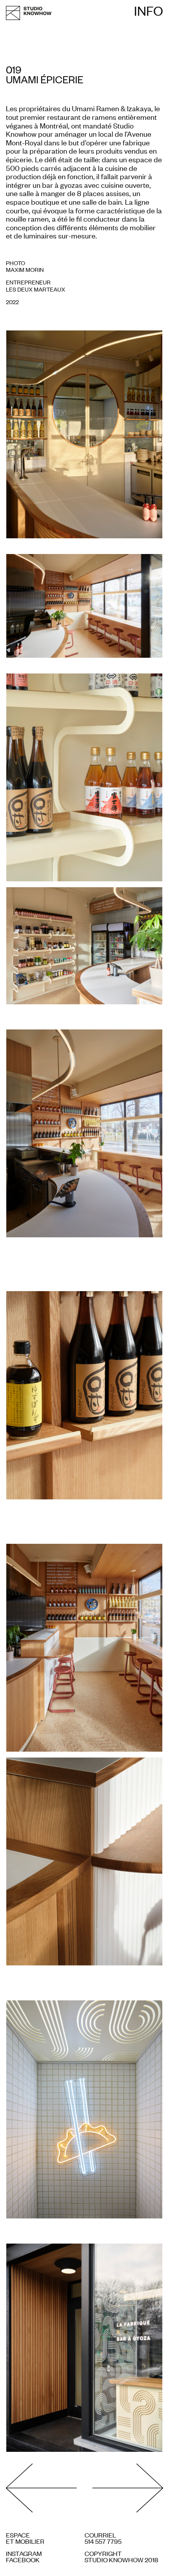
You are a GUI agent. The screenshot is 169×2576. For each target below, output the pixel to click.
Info (149, 11)
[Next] (124, 2489)
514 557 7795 (103, 2541)
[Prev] (45, 2489)
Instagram (24, 2553)
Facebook (23, 2559)
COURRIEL (100, 2535)
